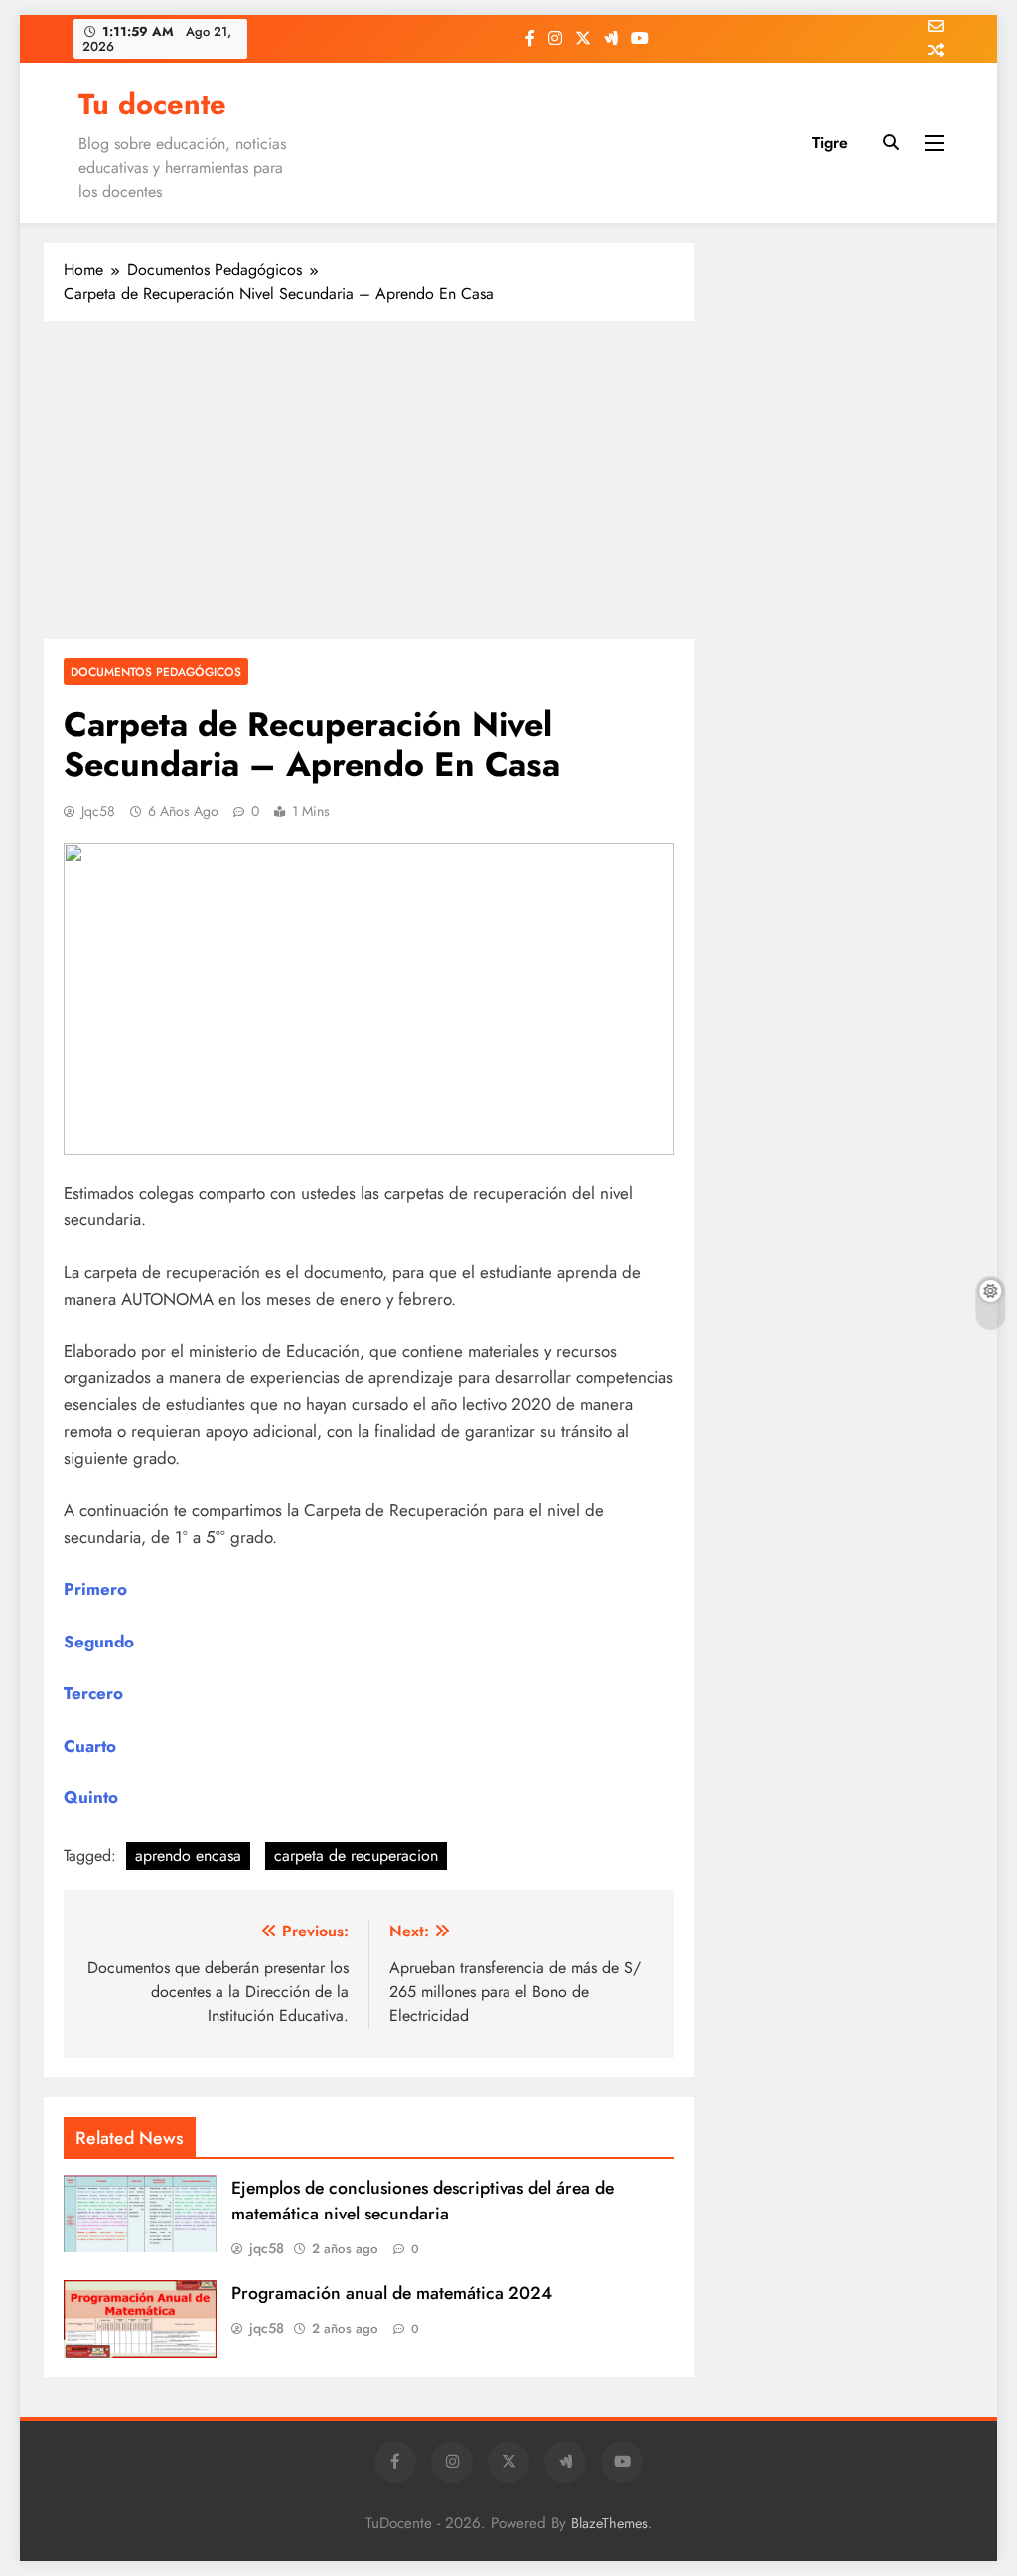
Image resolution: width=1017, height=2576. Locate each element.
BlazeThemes (609, 2523)
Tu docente (152, 104)
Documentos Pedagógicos (156, 672)
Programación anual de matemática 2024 (392, 2293)
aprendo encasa (188, 1856)
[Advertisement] (369, 480)
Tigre (830, 143)
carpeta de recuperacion (356, 1856)
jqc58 (98, 811)
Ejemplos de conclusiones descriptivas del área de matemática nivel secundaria (423, 2201)
